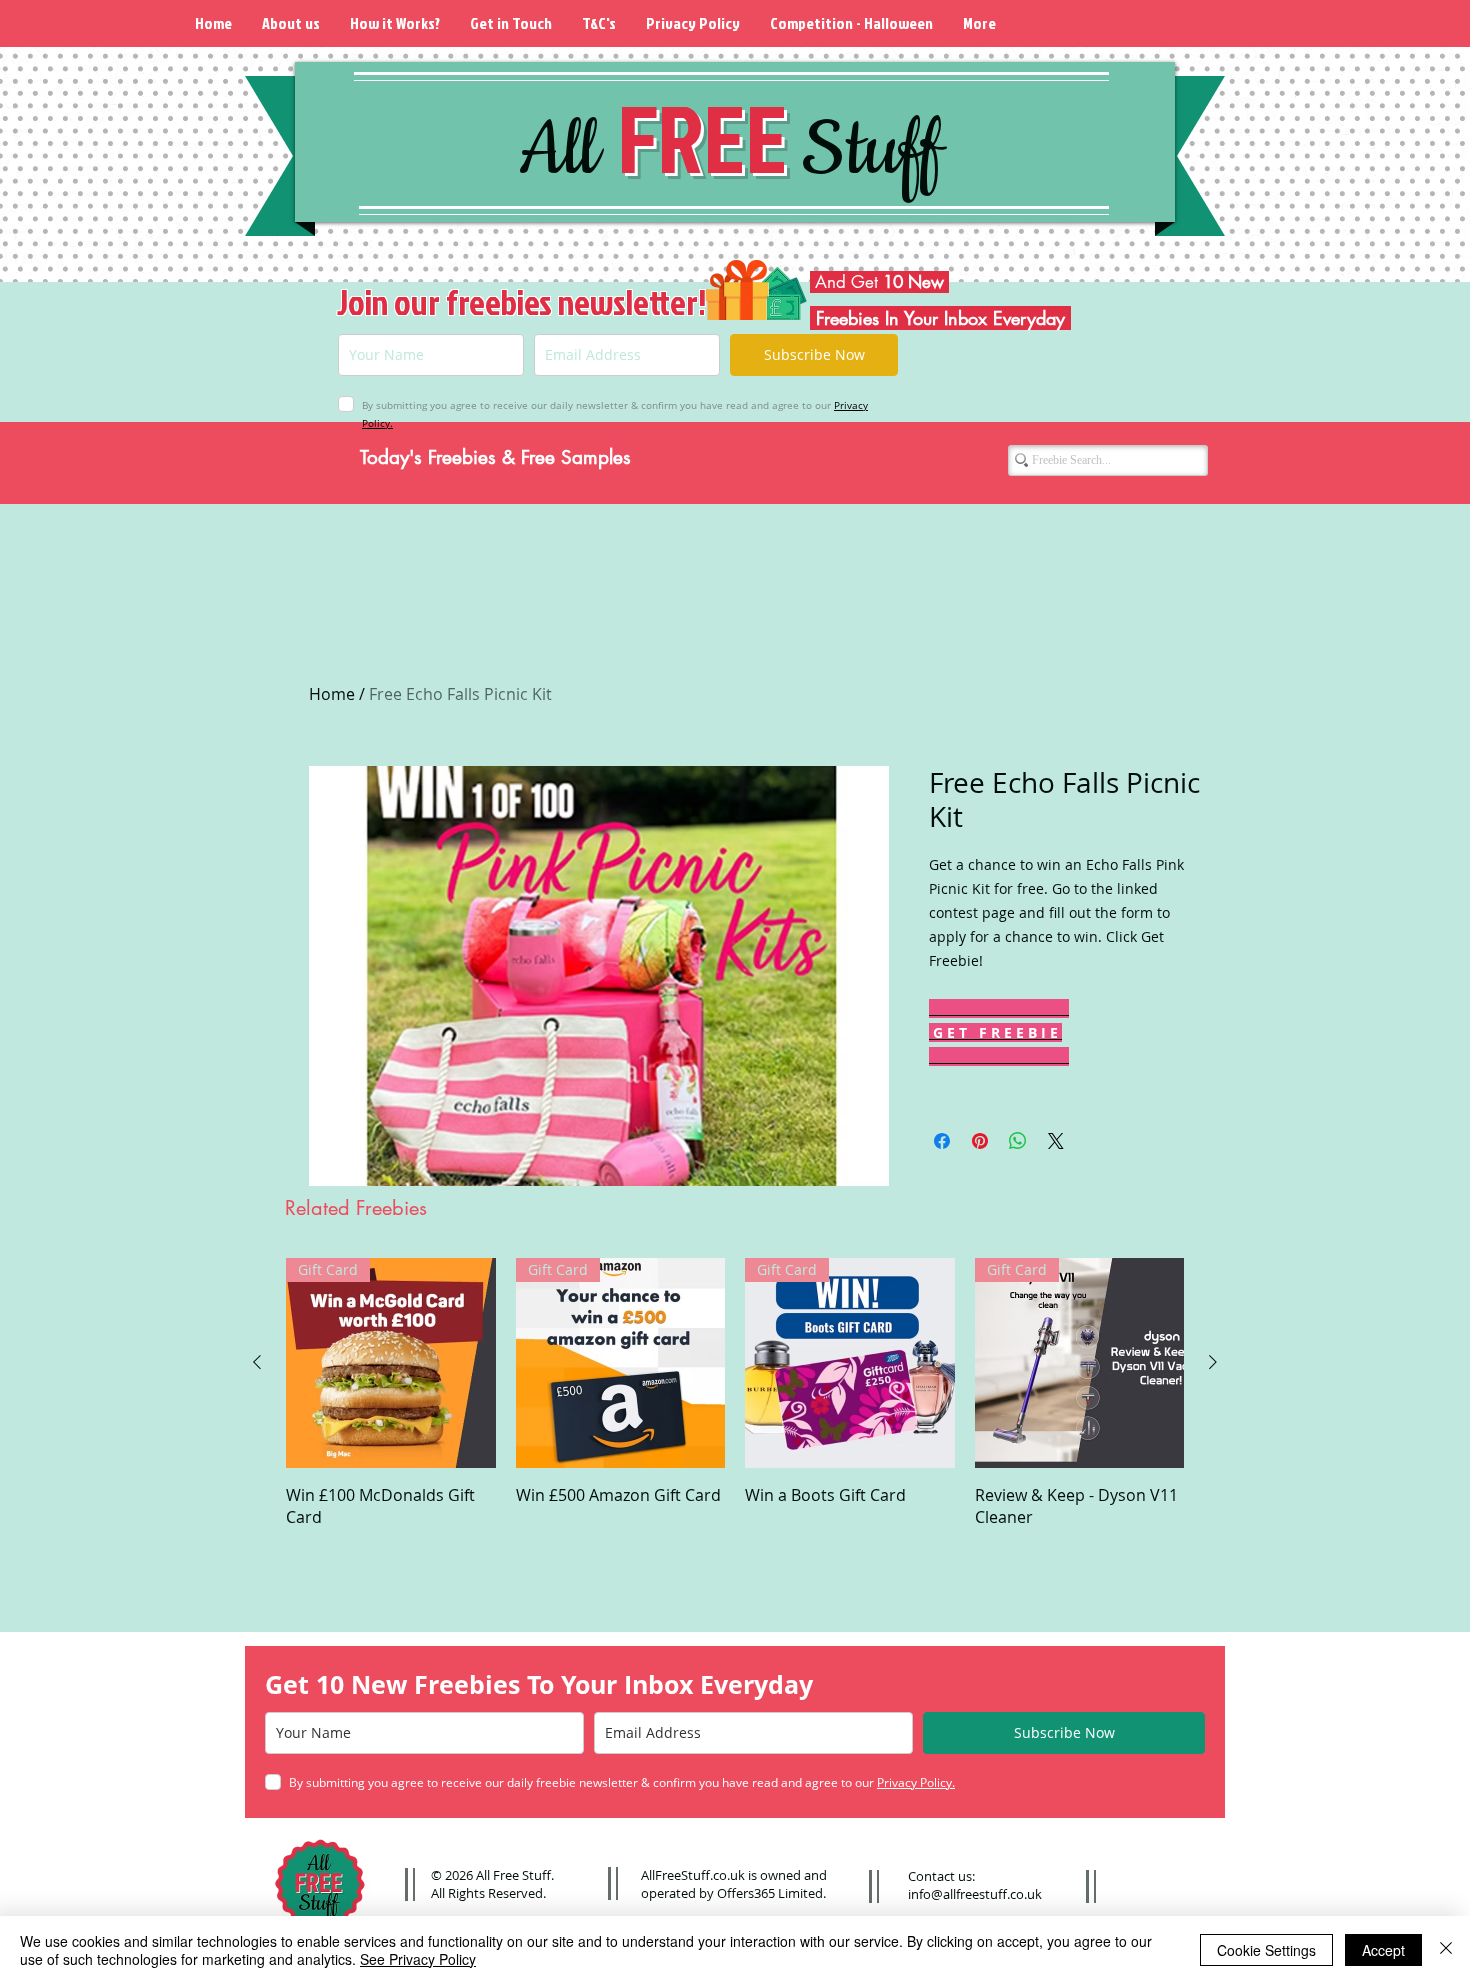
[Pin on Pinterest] (980, 1141)
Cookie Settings (1266, 1950)
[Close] (1446, 1950)
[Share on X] (1056, 1141)
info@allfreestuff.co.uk (975, 1894)
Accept (1383, 1950)
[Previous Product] (257, 1362)
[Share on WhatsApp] (1018, 1141)
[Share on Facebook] (942, 1141)
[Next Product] (1213, 1362)
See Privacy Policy (418, 1959)
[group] (735, 1393)
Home (332, 694)
